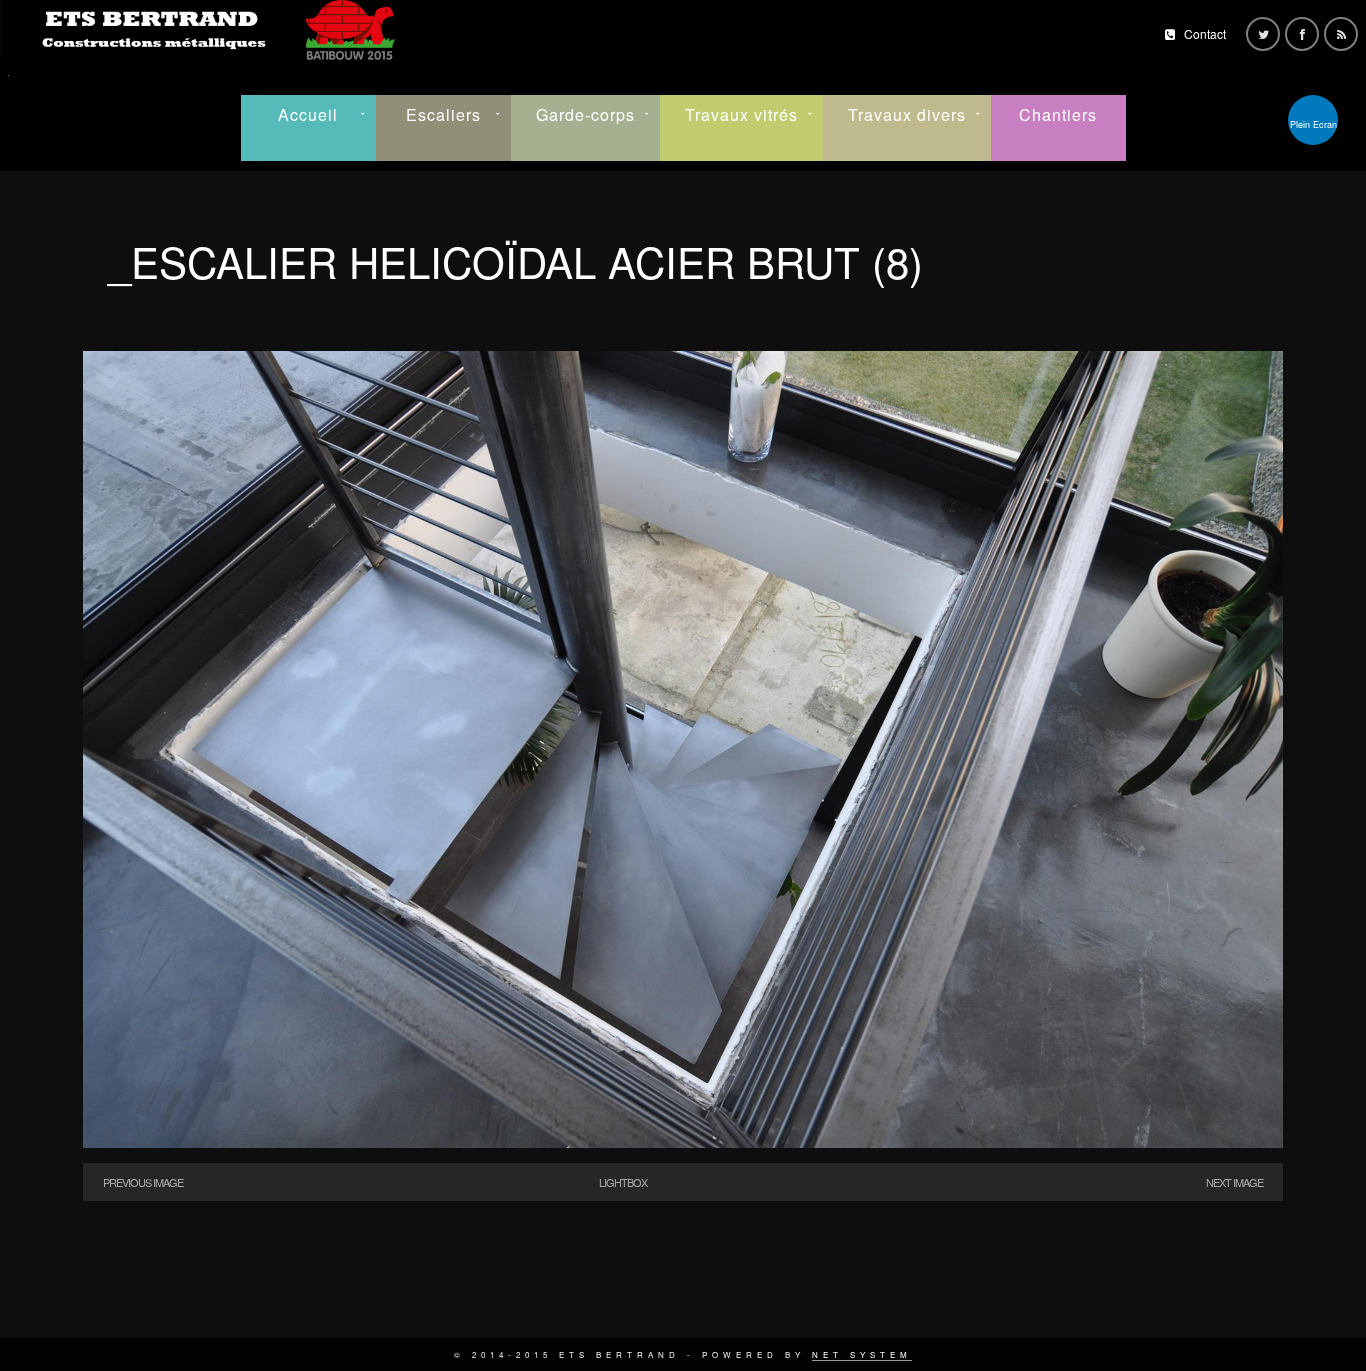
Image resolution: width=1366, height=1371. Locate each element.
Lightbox (623, 1182)
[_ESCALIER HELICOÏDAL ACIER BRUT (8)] (683, 1142)
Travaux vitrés (741, 114)
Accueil (308, 114)
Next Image (1234, 1182)
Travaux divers (907, 114)
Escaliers (443, 114)
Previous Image (143, 1182)
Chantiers (1058, 114)
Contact (1205, 33)
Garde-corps (585, 114)
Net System (862, 1354)
